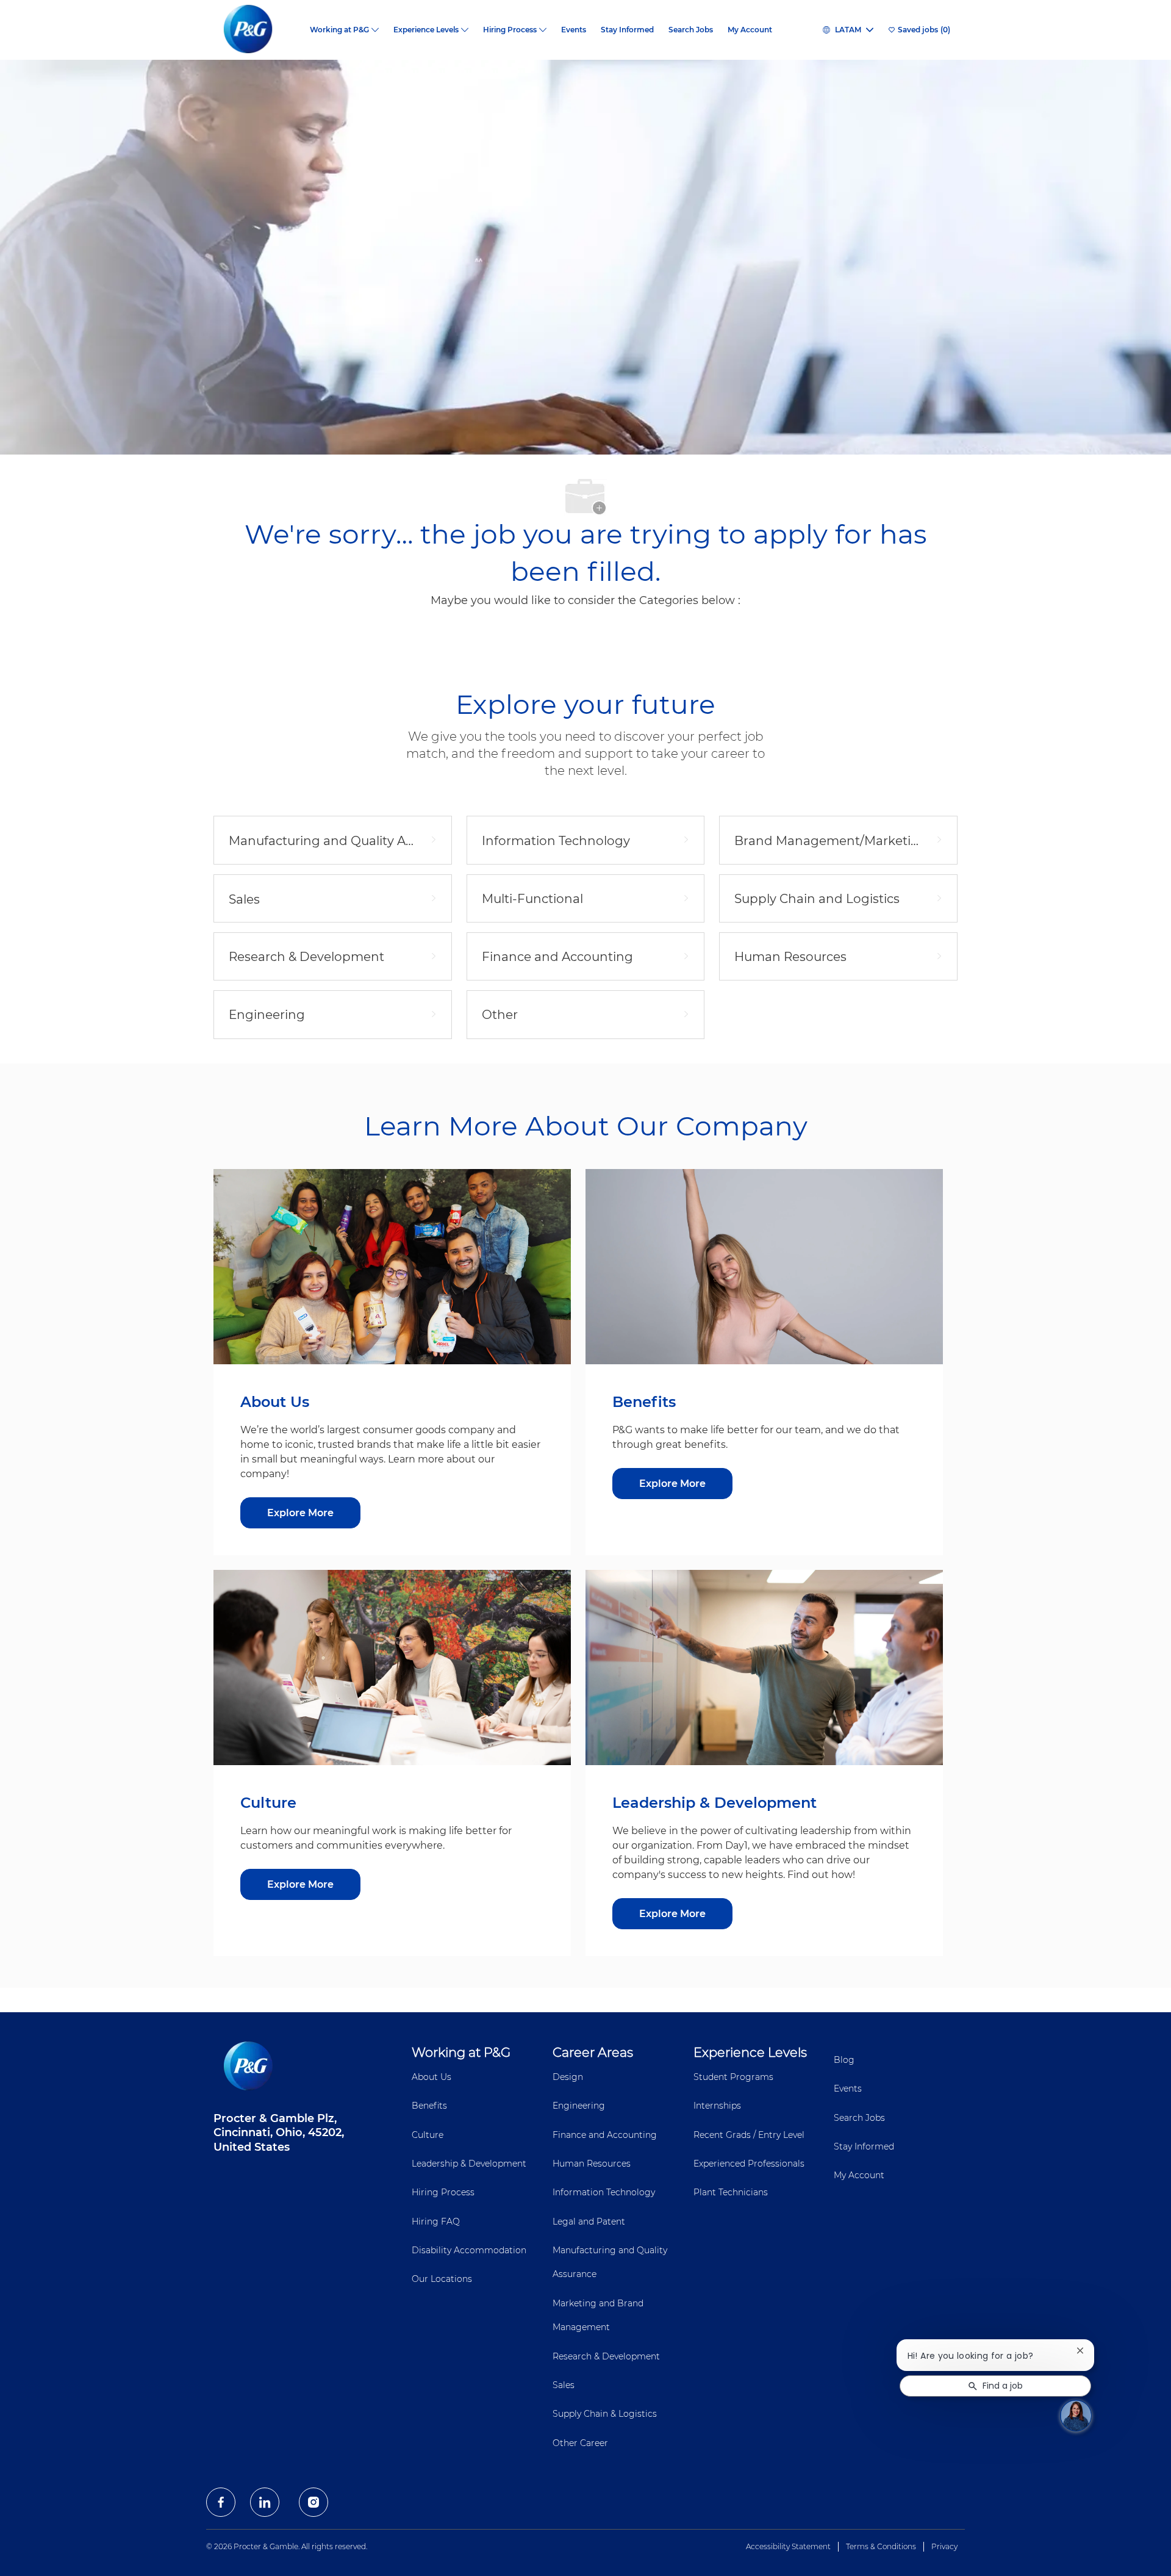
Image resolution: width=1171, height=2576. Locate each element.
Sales (564, 2385)
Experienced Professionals (749, 2164)
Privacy (944, 2546)
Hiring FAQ (436, 2222)
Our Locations (442, 2279)
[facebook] (221, 2502)
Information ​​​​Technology (604, 2192)
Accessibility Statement (788, 2546)
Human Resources (592, 2164)
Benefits (429, 2106)
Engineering (579, 2106)
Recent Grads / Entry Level (749, 2135)
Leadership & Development (469, 2164)
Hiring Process (443, 2192)
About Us (432, 2077)
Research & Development (606, 2356)
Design (568, 2077)
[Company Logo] (258, 30)
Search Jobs (691, 30)
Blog (844, 2060)
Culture (428, 2135)
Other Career (580, 2443)
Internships (717, 2106)
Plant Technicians (731, 2192)
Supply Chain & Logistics (605, 2414)
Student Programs (733, 2077)
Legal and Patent (589, 2222)
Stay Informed (627, 30)
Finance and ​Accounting (605, 2135)
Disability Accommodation (469, 2250)
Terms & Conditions (881, 2546)
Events (574, 30)
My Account (750, 30)
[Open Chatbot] (1076, 2416)
